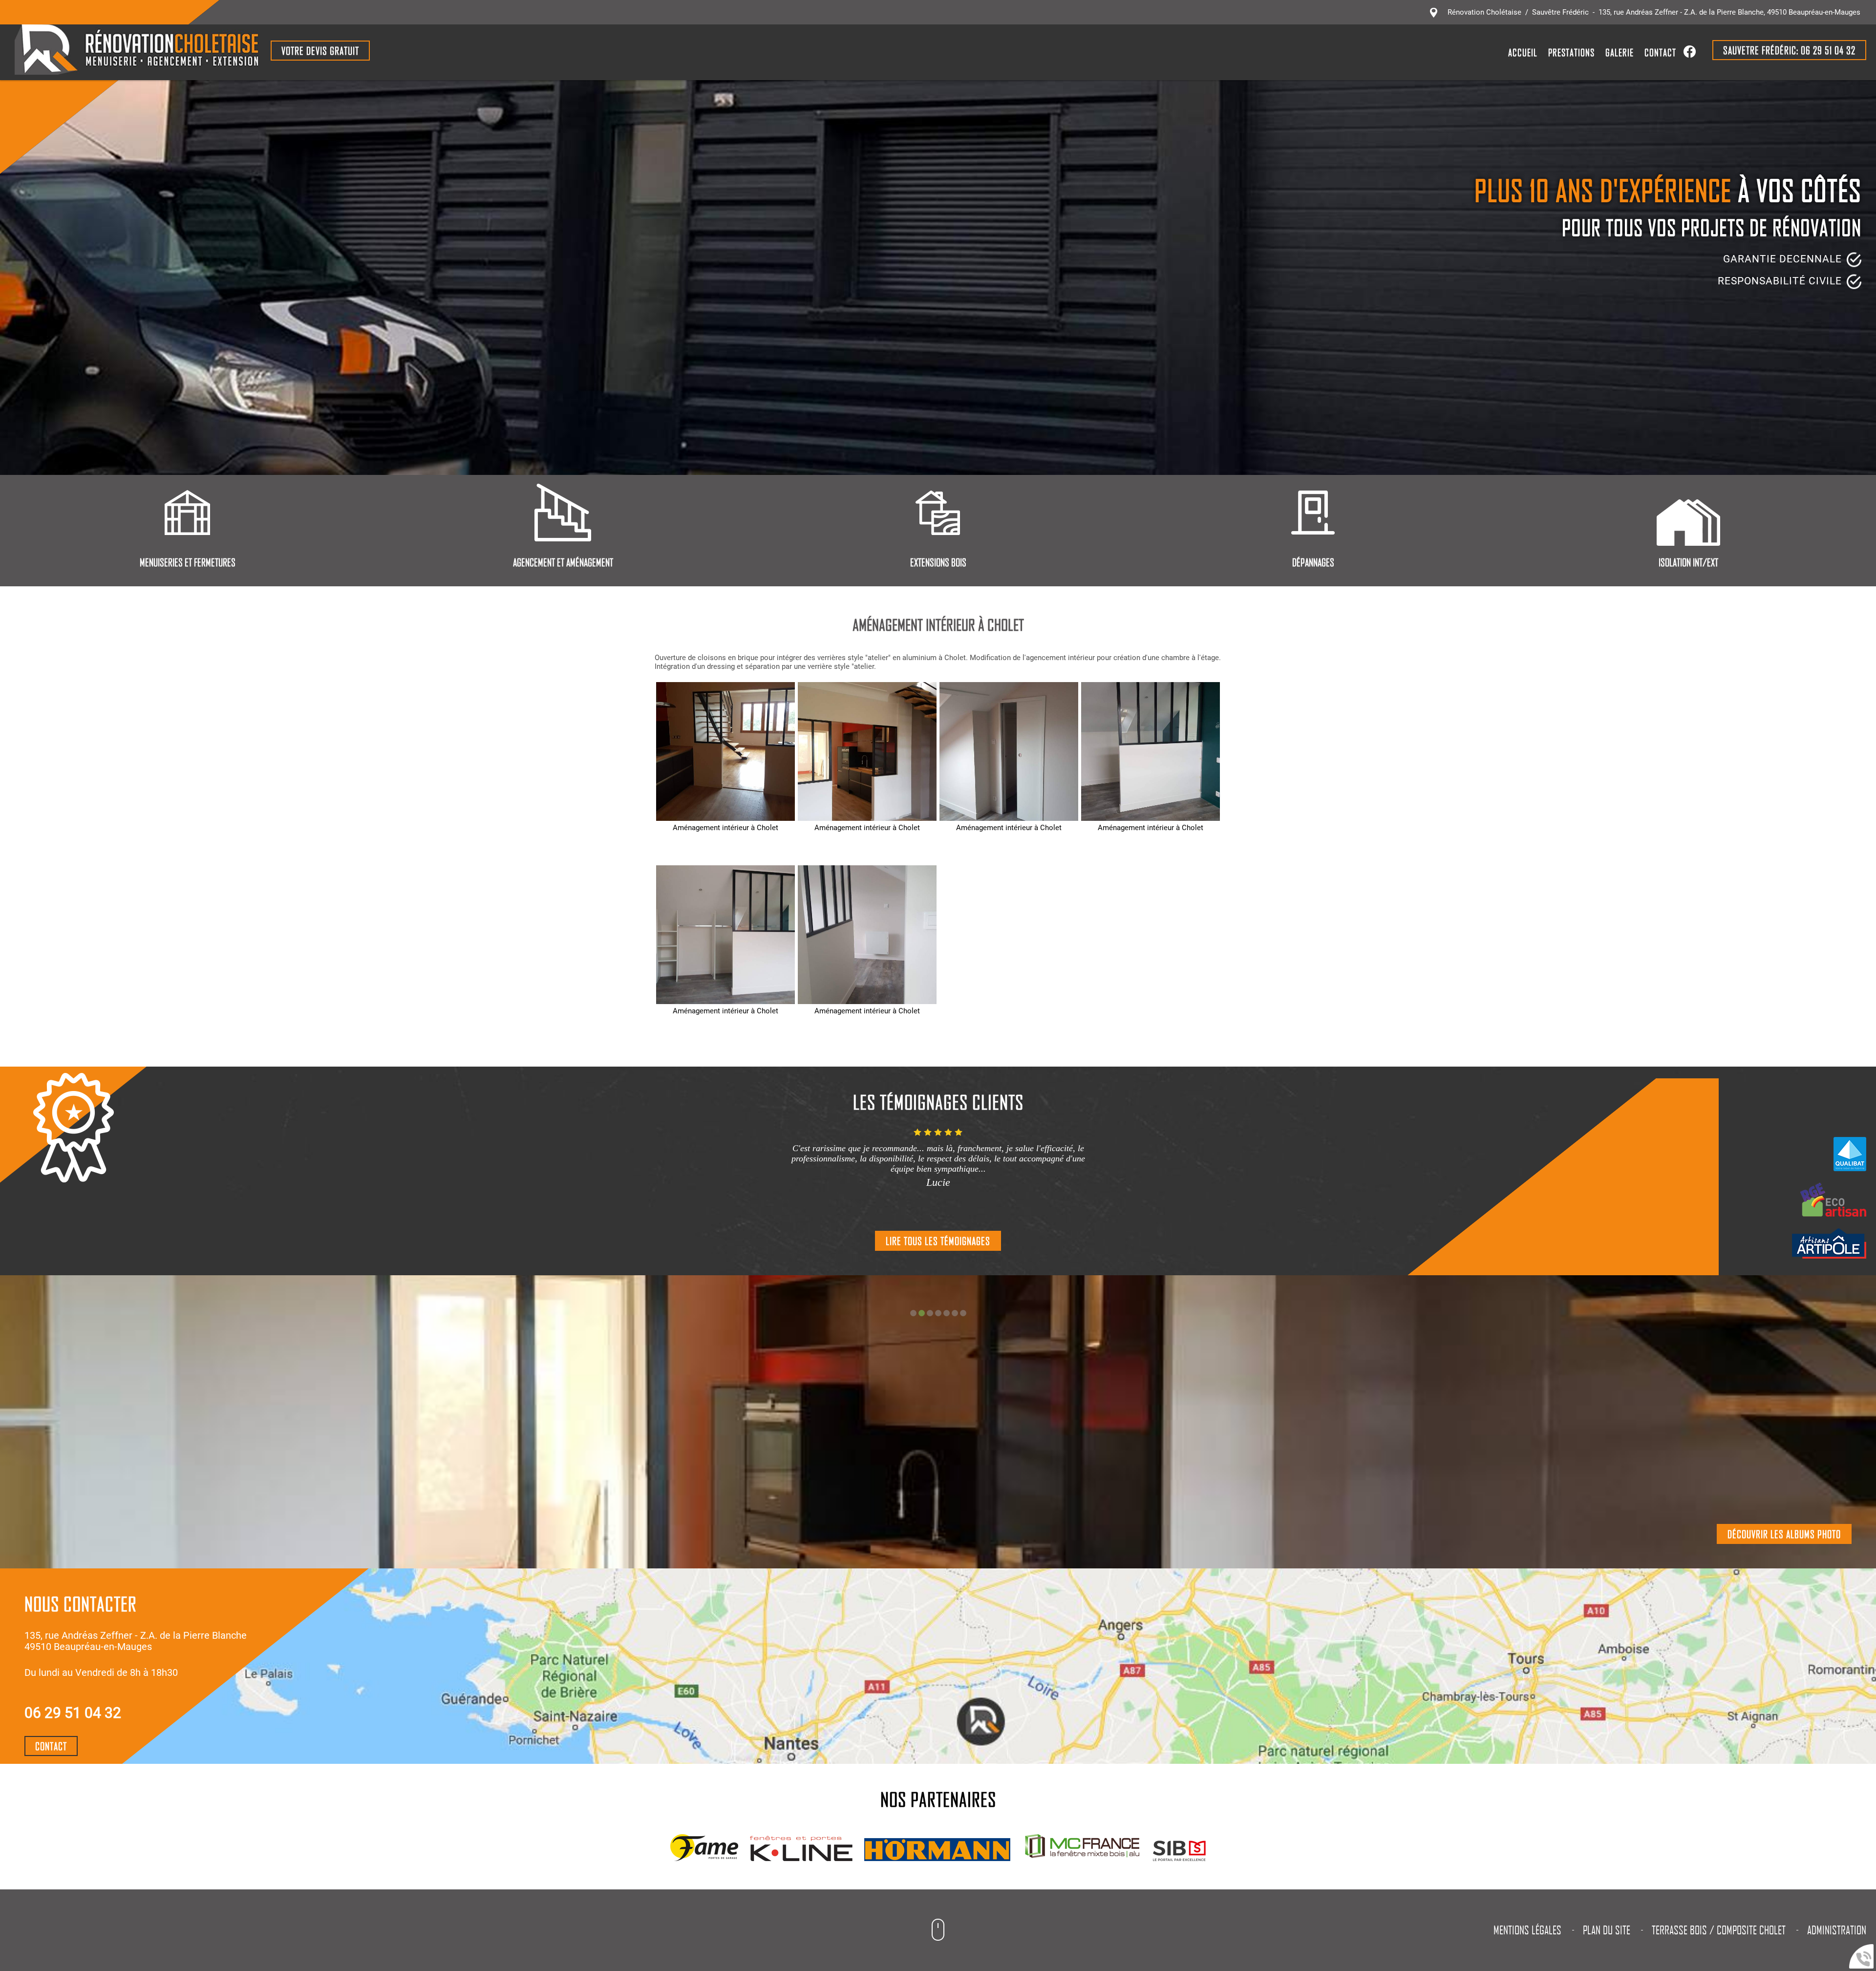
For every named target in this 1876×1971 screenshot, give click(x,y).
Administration (1837, 1930)
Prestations (1571, 52)
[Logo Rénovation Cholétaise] (137, 51)
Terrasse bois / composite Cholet (1719, 1930)
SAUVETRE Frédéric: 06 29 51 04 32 (1789, 50)
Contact (1660, 52)
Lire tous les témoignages (938, 1241)
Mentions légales (1527, 1930)
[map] (962, 1666)
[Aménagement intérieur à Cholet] (725, 751)
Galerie (1620, 52)
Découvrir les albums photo (1784, 1534)
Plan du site (1607, 1930)
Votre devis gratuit (320, 51)
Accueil (1523, 52)
